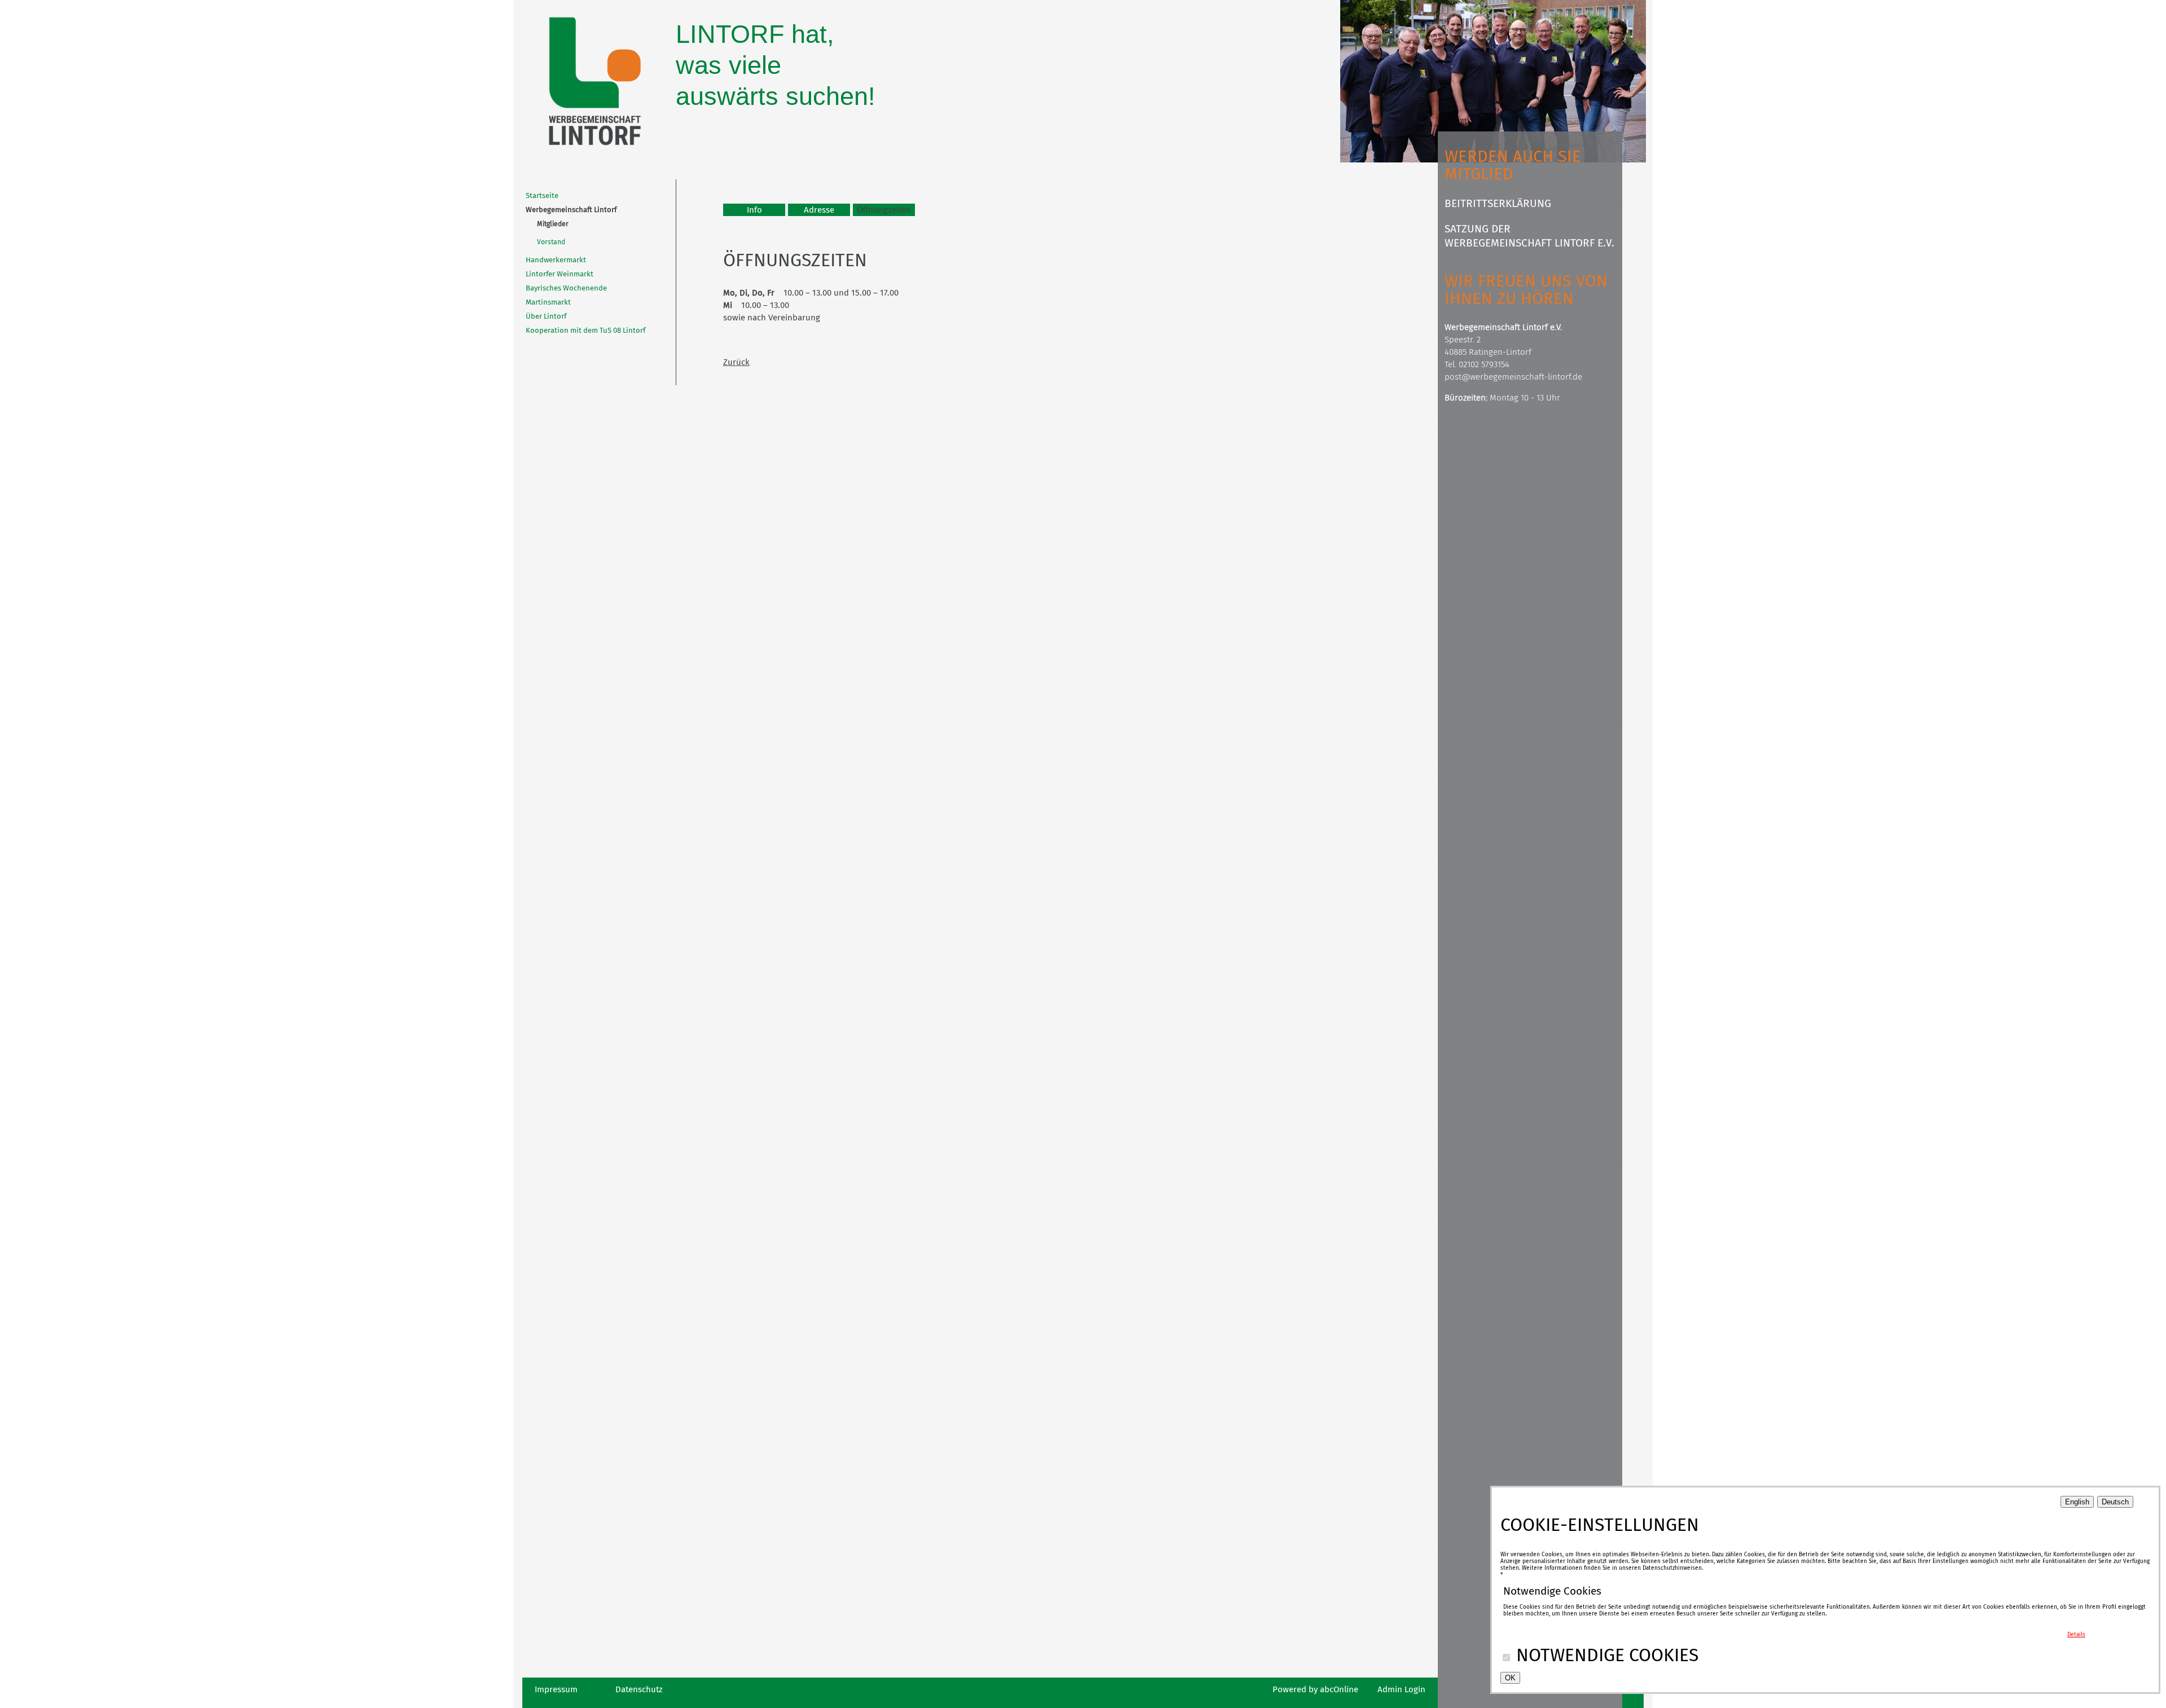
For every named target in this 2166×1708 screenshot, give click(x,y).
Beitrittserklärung (1498, 203)
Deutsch (2115, 1502)
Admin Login (1401, 1689)
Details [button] (2076, 1635)
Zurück (736, 362)
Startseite (542, 195)
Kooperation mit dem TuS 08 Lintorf (585, 330)
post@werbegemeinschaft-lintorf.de (1513, 377)
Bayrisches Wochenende (566, 288)
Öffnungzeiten (884, 210)
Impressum (556, 1689)
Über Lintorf (546, 316)
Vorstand (551, 242)
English (2077, 1502)
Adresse (819, 210)
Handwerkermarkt (556, 260)
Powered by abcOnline (1315, 1689)
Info (754, 210)
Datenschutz (639, 1689)
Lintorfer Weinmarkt (560, 274)
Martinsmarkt (548, 302)
